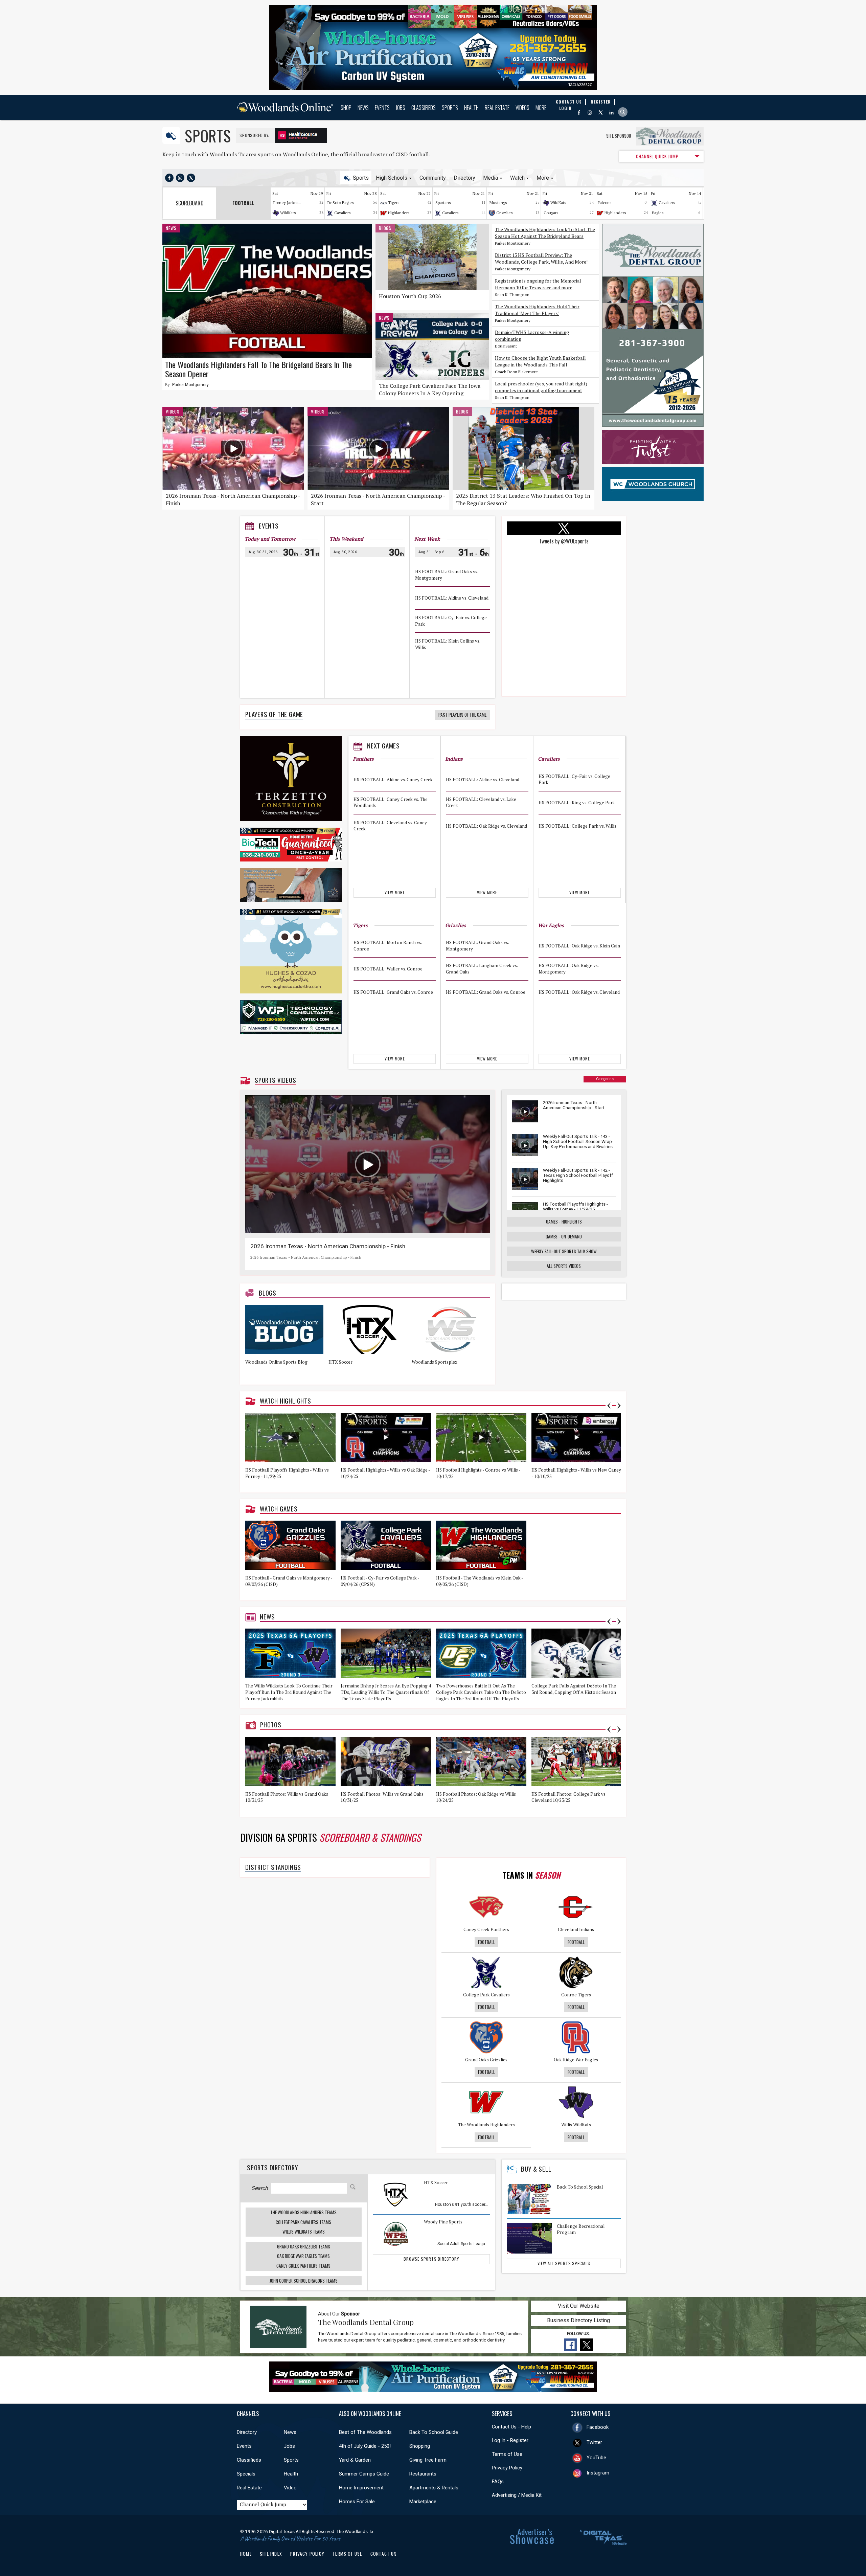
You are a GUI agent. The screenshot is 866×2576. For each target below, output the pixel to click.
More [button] (543, 178)
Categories (605, 1079)
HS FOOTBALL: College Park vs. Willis (577, 826)
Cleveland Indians (576, 1929)
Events (382, 108)
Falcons (605, 203)
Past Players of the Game (462, 715)
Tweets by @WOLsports (564, 541)
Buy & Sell (536, 2169)
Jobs (401, 108)
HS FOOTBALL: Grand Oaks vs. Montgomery (447, 575)
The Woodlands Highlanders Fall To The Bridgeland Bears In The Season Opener (258, 369)
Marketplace (423, 2502)
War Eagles (551, 925)
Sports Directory (272, 2167)
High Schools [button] (392, 178)
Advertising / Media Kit (517, 2495)
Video (290, 2488)
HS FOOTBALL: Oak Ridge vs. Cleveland (486, 826)
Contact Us (384, 2554)
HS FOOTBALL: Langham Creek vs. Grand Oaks (482, 969)
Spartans (443, 203)
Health (471, 108)
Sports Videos (275, 1080)
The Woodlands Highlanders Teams (303, 2212)
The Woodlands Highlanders (486, 2125)
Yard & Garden (355, 2460)
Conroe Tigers (576, 1995)
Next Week (427, 539)
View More (395, 892)
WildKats (288, 213)
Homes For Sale (357, 2502)
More (541, 108)
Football (486, 1942)
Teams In (531, 1875)
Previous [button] (609, 1406)
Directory (464, 178)
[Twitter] (601, 113)
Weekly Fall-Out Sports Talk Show (564, 1251)
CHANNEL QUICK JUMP (657, 156)
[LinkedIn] (611, 113)
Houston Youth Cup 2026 (410, 296)
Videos (522, 108)
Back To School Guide (434, 2432)
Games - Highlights (564, 1222)
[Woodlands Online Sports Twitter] (191, 178)
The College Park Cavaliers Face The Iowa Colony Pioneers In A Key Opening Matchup (430, 393)
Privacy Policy (507, 2468)
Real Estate (497, 108)
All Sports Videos (564, 1266)
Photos (271, 1725)
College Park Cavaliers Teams (303, 2222)
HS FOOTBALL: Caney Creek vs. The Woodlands (391, 802)
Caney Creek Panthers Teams (303, 2266)
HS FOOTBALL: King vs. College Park (577, 802)
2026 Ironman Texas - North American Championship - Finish (328, 1246)
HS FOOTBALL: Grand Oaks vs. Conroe (393, 992)
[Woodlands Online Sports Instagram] (180, 178)
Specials (246, 2474)
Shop (346, 108)
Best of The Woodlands (365, 2432)
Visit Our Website (579, 2306)
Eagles (658, 213)
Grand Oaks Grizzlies (486, 2060)
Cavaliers (343, 213)
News (363, 108)
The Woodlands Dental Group (366, 2322)
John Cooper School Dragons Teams (304, 2281)
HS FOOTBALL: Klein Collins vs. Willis (448, 644)
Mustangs (498, 203)
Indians (454, 759)
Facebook (598, 2427)
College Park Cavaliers (486, 1995)
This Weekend (346, 539)
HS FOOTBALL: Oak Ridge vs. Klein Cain (579, 946)
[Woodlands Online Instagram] (590, 113)
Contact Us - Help (511, 2427)
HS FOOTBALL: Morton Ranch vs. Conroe (388, 946)
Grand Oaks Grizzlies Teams (304, 2246)
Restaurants (423, 2474)
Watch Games (279, 1509)
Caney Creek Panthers (486, 1929)
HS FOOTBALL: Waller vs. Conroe (388, 969)
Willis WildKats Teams (304, 2232)
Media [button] (491, 178)
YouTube (596, 2458)
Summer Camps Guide (364, 2474)
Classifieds (424, 108)
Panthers (363, 759)
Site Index (271, 2554)
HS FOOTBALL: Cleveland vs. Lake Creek (481, 802)
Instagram (598, 2473)
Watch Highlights (286, 1401)
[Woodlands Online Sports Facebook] (169, 178)
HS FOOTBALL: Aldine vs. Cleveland (452, 598)
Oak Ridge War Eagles (576, 2060)
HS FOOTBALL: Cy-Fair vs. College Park (451, 621)
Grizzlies (505, 213)
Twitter (594, 2442)
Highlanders (399, 213)
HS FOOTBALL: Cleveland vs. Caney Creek (390, 826)
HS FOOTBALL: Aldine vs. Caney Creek (393, 779)
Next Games (383, 746)
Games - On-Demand (564, 1236)
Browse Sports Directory (431, 2259)
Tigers (394, 203)
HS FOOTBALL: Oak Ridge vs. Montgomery (568, 969)
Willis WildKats (576, 2125)
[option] (287, 1342)
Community (433, 178)
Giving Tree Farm (428, 2460)
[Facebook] (579, 113)
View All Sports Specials (564, 2263)
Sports (450, 108)
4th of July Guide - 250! (365, 2446)
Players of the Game (274, 714)
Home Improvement (361, 2488)
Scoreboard (190, 203)
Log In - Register (510, 2440)
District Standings (273, 1867)
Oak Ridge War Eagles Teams (303, 2256)
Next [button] (619, 1406)
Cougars (551, 213)
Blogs (385, 228)
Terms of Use (507, 2454)
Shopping (420, 2446)
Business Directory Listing (578, 2320)
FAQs (498, 2482)
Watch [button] (517, 178)
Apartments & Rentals (434, 2488)
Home (246, 2554)
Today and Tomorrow (270, 539)
